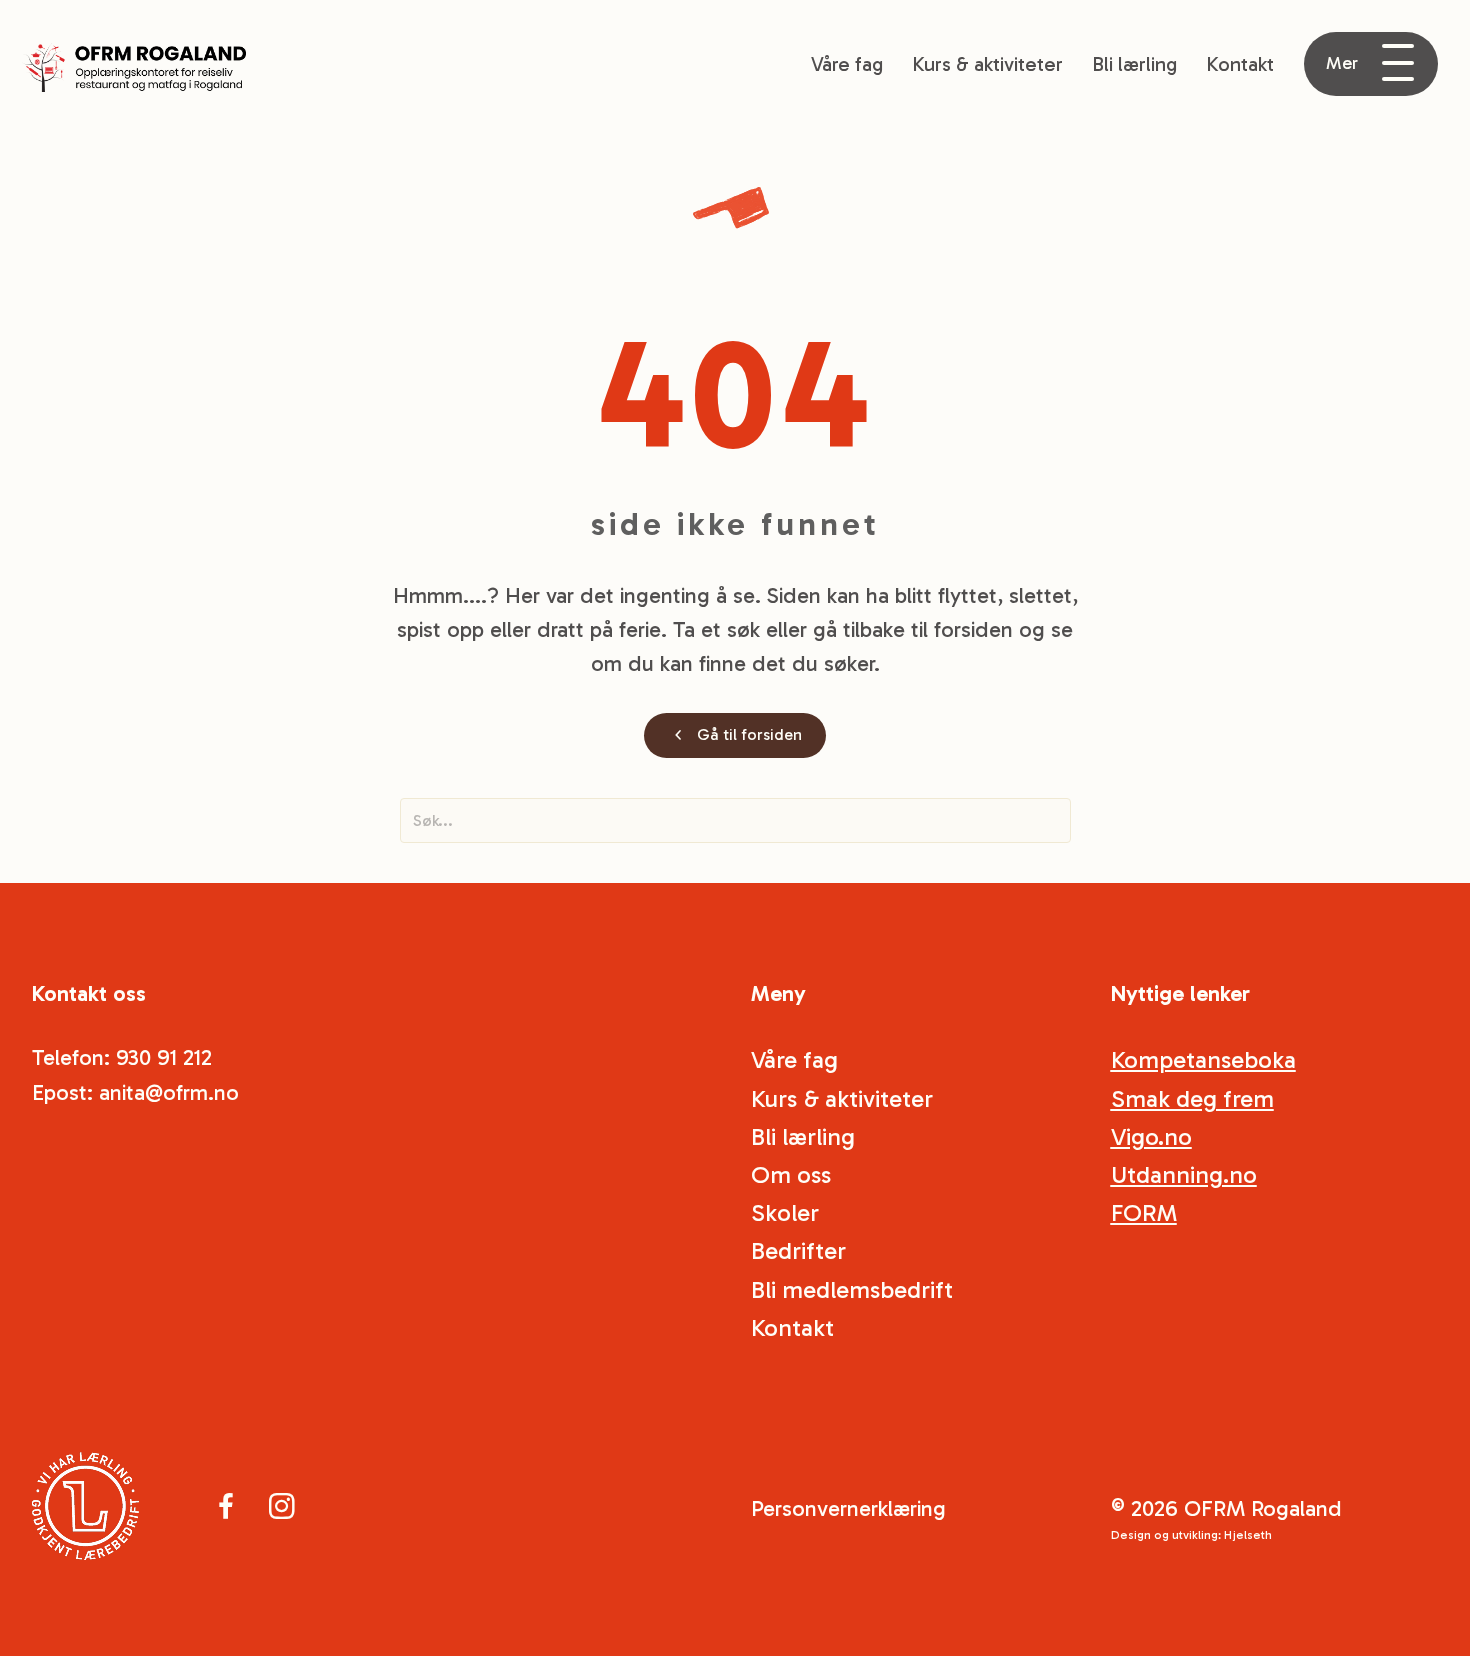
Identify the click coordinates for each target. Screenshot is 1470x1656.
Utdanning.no (1184, 1174)
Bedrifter (798, 1250)
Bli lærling (1134, 64)
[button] (1371, 64)
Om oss (791, 1174)
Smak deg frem (1192, 1098)
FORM (1144, 1212)
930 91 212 (164, 1057)
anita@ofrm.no (169, 1092)
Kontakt (1240, 64)
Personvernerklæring (848, 1508)
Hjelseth (1248, 1535)
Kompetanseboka (1203, 1059)
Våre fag (847, 64)
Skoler (785, 1212)
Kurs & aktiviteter (987, 64)
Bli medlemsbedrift (852, 1289)
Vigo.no (1151, 1136)
